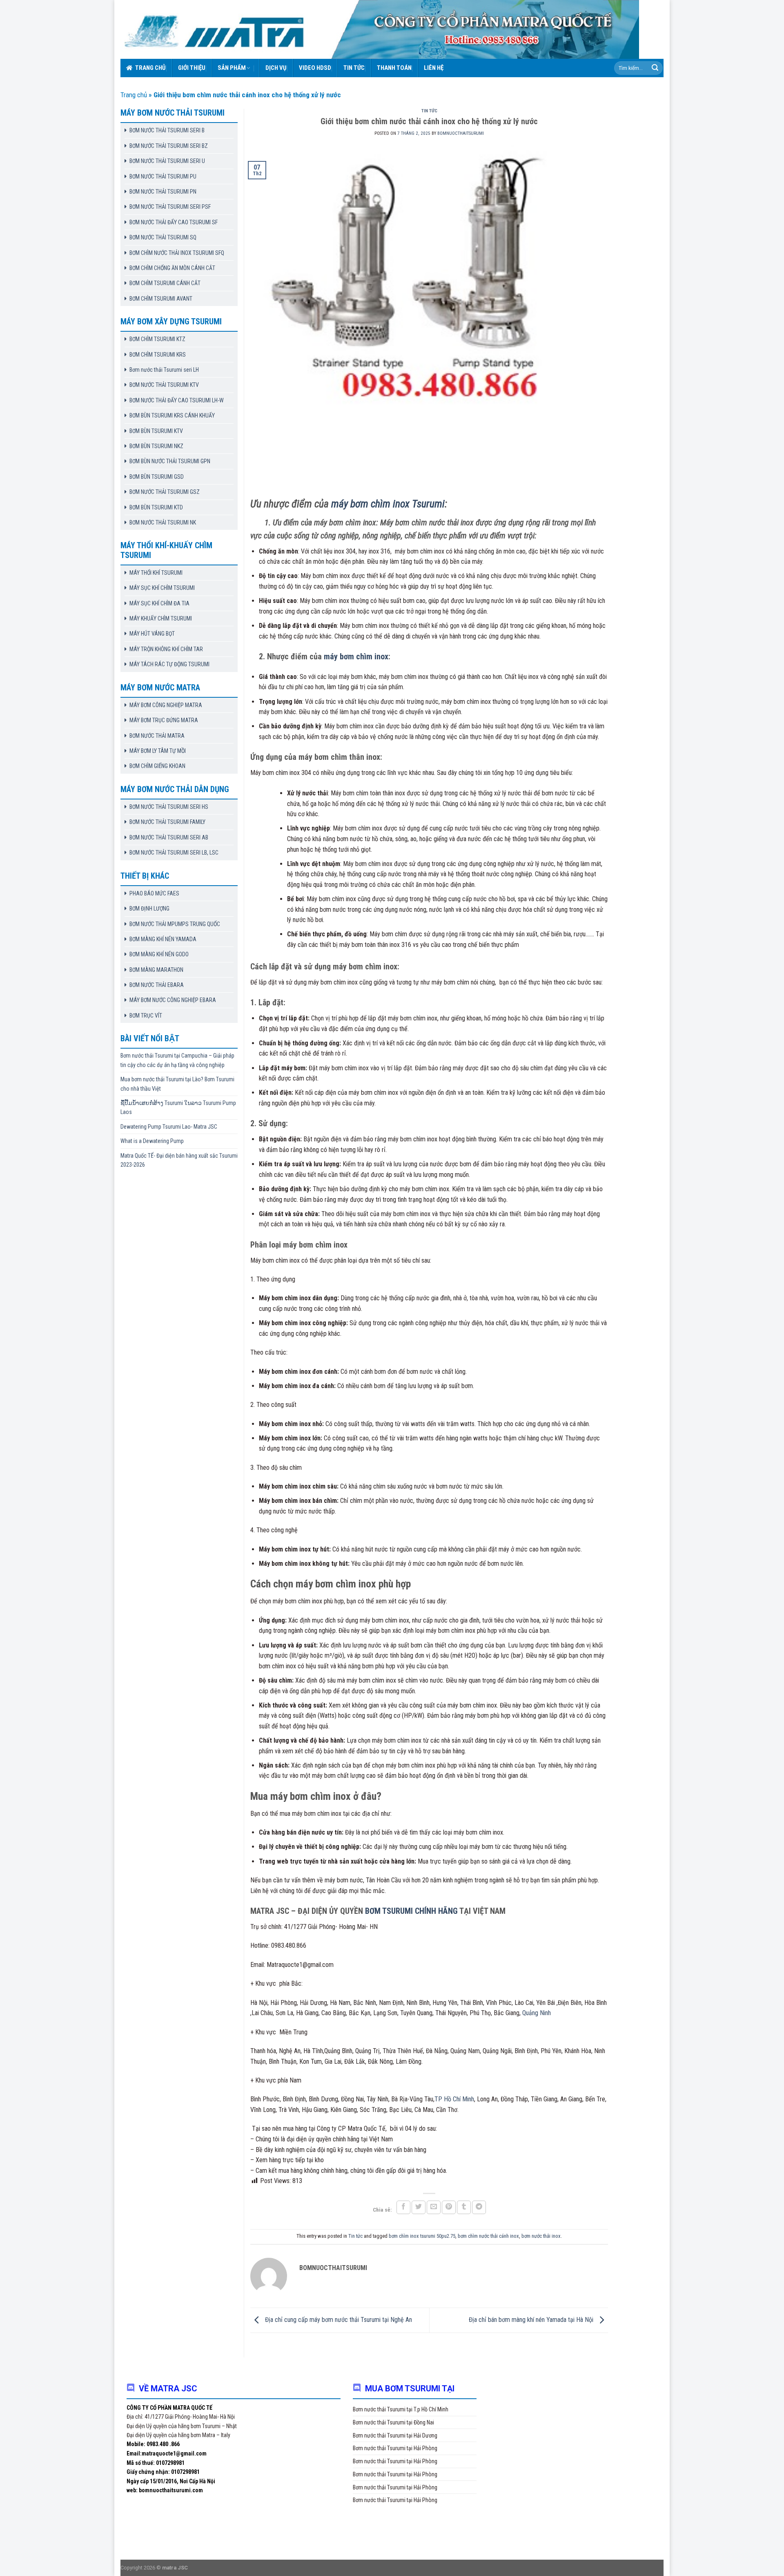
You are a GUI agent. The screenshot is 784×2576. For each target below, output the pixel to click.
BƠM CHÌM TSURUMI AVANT (161, 299)
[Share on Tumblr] (464, 2207)
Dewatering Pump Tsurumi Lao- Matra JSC (169, 1127)
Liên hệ (434, 68)
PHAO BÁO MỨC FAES (154, 893)
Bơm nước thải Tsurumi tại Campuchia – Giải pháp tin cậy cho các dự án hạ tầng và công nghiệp (177, 1060)
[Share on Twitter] (419, 2207)
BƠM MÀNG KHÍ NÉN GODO (159, 954)
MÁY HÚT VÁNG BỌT (152, 634)
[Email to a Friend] (434, 2207)
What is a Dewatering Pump (152, 1141)
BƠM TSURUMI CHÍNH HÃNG (411, 1911)
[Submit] (655, 68)
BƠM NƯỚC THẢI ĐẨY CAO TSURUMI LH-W (177, 400)
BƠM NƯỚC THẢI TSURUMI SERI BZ (169, 146)
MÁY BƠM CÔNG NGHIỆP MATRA (166, 705)
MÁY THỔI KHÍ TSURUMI (156, 573)
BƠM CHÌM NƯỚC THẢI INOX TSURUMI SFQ (177, 253)
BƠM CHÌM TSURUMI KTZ (157, 339)
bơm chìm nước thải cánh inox (488, 2236)
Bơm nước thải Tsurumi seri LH (164, 370)
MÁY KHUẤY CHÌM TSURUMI (161, 618)
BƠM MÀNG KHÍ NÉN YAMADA (163, 939)
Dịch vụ (276, 68)
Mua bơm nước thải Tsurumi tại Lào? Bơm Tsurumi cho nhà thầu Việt (177, 1084)
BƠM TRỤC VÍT (146, 1016)
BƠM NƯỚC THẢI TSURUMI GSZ (165, 492)
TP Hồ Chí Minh (454, 2099)
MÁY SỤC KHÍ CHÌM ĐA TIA (159, 603)
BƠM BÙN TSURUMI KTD (156, 507)
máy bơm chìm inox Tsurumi (388, 504)
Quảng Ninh (537, 2013)
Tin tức (354, 68)
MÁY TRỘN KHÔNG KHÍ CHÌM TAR (166, 649)
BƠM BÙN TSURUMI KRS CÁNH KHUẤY (172, 415)
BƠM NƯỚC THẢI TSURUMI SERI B (167, 130)
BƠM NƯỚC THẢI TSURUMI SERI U (167, 161)
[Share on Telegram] (479, 2207)
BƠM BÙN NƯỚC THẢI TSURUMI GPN (170, 461)
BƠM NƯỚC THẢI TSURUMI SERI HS (169, 807)
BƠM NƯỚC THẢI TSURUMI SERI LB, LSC (174, 853)
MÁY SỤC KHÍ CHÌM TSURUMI (162, 588)
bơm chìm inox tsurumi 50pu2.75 (422, 2236)
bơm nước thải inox (541, 2236)
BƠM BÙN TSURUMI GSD (157, 477)
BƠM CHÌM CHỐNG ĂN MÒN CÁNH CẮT (172, 268)
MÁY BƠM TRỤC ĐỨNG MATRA (164, 720)
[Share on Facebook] (403, 2207)
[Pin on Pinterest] (449, 2207)
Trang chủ (150, 68)
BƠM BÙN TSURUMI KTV (156, 431)
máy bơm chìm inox (356, 656)
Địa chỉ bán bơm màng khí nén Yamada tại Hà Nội (532, 2320)
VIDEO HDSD (315, 68)
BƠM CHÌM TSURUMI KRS (158, 355)
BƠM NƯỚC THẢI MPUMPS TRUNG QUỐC (175, 924)
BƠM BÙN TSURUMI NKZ (156, 446)
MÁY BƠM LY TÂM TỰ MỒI (158, 751)
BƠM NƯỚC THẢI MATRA (157, 736)
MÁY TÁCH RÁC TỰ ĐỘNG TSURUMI (169, 664)
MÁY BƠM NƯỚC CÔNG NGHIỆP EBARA (173, 1000)
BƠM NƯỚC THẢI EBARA (157, 985)
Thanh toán (394, 68)
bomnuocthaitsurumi (461, 133)
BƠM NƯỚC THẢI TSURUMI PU (163, 176)
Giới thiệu (192, 68)
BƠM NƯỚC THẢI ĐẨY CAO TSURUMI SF (174, 222)
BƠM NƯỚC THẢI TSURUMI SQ (163, 237)
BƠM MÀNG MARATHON (156, 970)
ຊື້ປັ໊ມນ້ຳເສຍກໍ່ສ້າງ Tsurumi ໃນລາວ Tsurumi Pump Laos (178, 1107)
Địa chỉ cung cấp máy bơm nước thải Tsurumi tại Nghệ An (338, 2320)
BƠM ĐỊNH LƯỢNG (149, 909)
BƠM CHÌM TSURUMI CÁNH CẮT (165, 283)
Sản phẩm (232, 68)
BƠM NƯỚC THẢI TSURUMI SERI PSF (170, 207)
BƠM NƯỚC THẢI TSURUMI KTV (164, 385)
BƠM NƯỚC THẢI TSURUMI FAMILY (167, 822)
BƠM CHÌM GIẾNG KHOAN (157, 766)
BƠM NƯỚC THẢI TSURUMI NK (163, 522)
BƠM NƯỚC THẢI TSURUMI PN (163, 192)
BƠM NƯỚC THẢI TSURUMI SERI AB (169, 837)
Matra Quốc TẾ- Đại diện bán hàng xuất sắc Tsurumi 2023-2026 (179, 1160)
